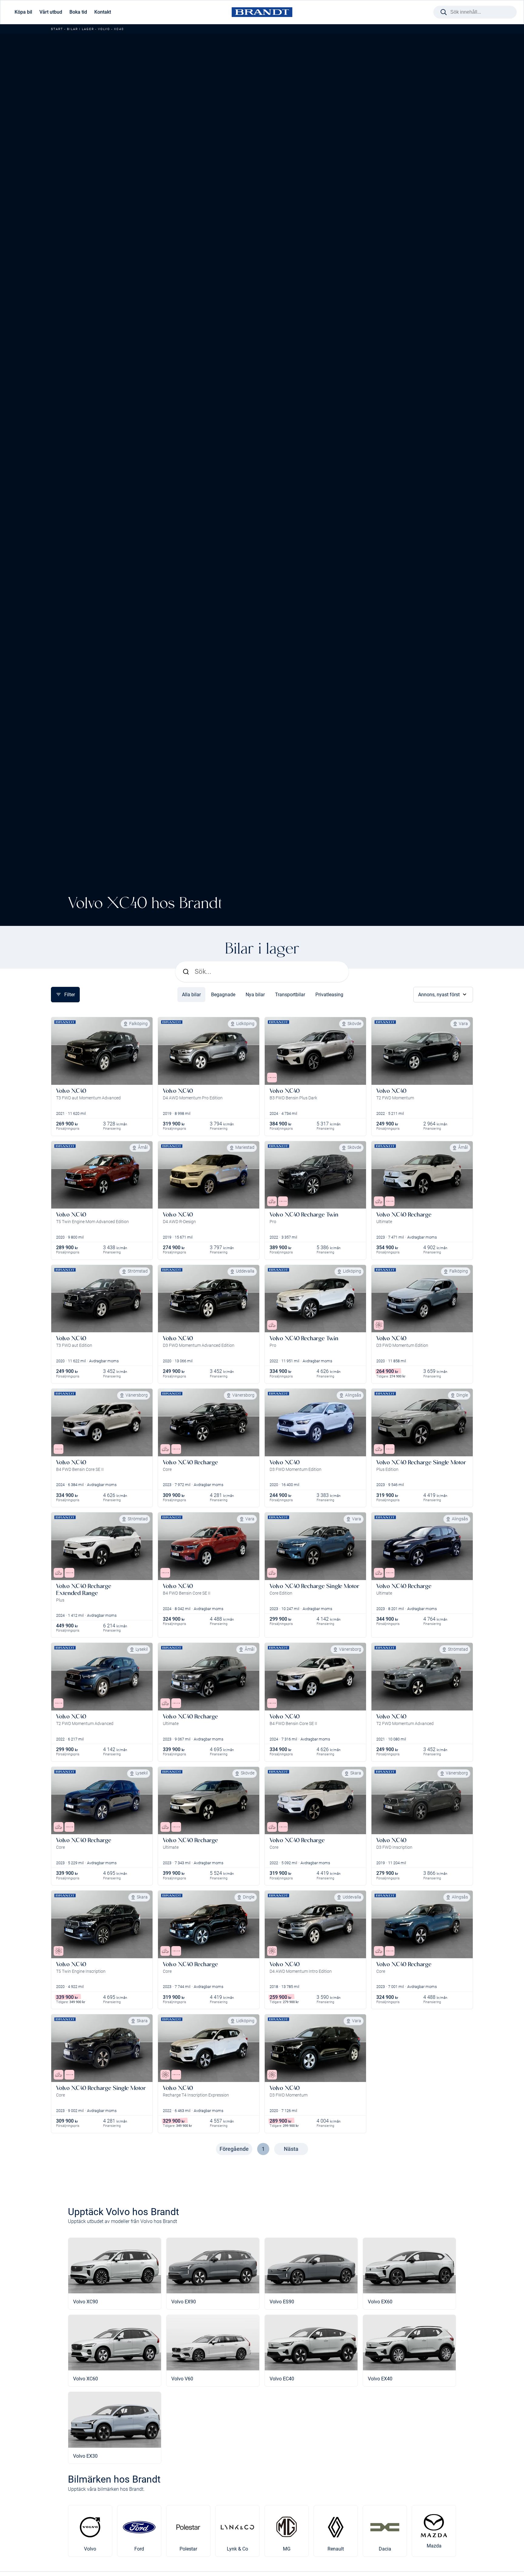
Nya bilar (255, 995)
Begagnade (223, 995)
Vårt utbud (51, 12)
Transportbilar (290, 995)
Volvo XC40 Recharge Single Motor (421, 1462)
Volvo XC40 (71, 1091)
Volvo (104, 29)
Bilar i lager (81, 29)
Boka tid (78, 12)
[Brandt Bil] (262, 12)
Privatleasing (329, 995)
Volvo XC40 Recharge (404, 1214)
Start (57, 29)
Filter (70, 995)
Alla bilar (191, 995)
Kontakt (103, 12)
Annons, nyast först (439, 995)
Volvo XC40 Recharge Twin (304, 1214)
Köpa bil (23, 12)
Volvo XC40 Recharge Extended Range (84, 1589)
